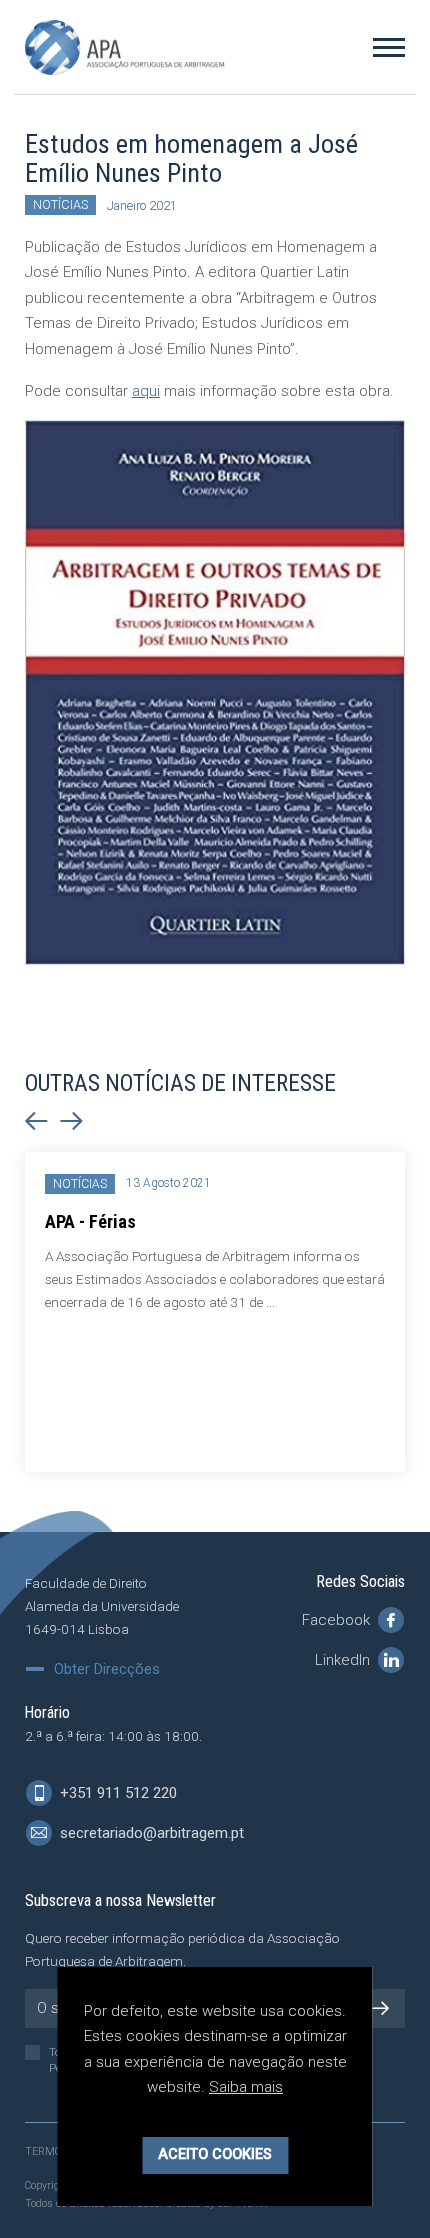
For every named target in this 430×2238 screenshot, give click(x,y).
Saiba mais (246, 2087)
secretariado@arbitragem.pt (150, 1833)
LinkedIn (344, 1660)
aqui (146, 391)
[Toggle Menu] (389, 47)
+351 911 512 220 (116, 1793)
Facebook (338, 1620)
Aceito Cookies (215, 2154)
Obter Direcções (107, 1669)
